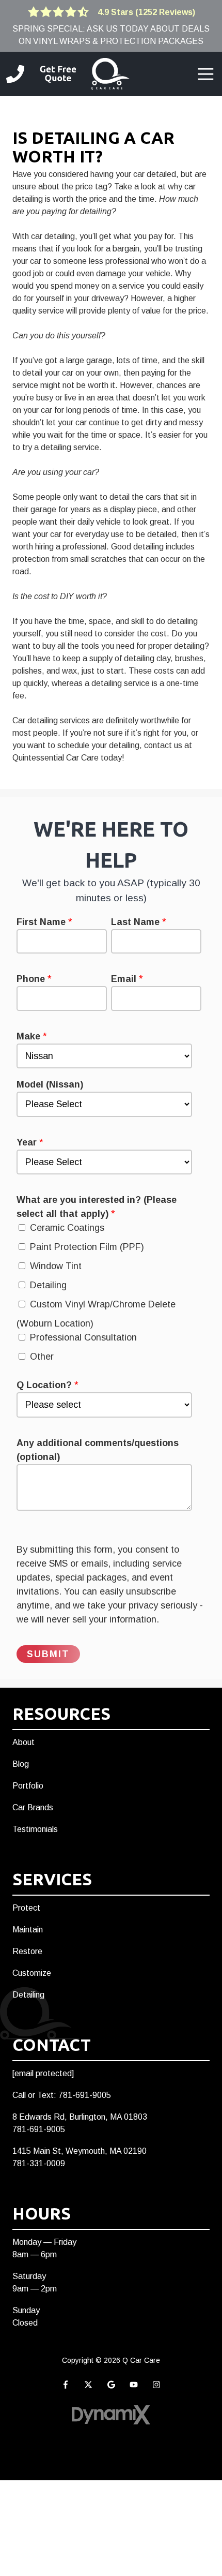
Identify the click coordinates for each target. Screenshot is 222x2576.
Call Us (15, 74)
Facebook (66, 2385)
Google (111, 2385)
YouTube (134, 2385)
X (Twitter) (88, 2385)
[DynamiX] (111, 2415)
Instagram (156, 2385)
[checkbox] (109, 1295)
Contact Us (58, 74)
